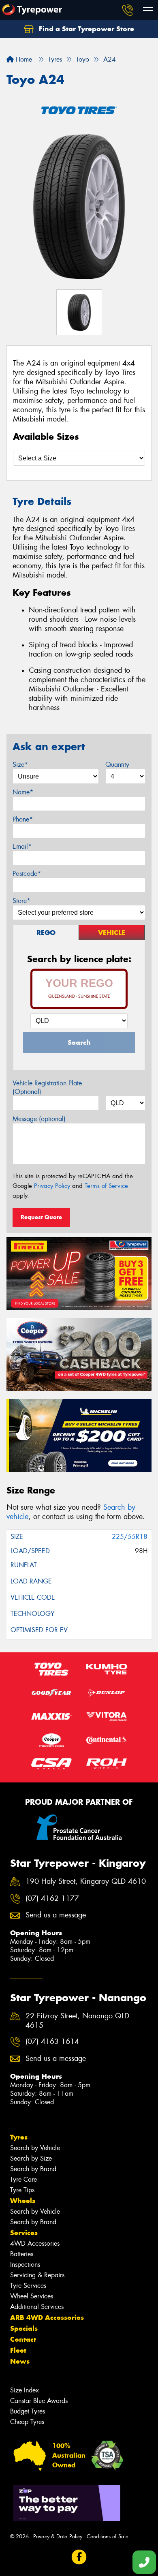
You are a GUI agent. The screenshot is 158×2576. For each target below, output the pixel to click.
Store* (21, 901)
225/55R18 (130, 1537)
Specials (24, 2328)
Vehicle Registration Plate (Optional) (47, 1087)
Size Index (25, 2390)
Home (23, 59)
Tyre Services (28, 2286)
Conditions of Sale (108, 2536)
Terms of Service (106, 1186)
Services (24, 2233)
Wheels (23, 2201)
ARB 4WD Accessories (47, 2317)
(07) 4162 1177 (52, 1899)
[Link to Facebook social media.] (79, 2557)
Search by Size (31, 2158)
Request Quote (41, 1217)
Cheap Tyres (27, 2422)
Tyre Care (23, 2179)
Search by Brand (33, 2169)
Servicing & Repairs (37, 2275)
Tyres (19, 2137)
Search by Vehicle (35, 2148)
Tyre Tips (22, 2190)
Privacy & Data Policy (58, 2536)
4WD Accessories (35, 2243)
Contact (23, 2339)
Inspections (25, 2265)
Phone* (23, 819)
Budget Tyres (28, 2411)
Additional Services (37, 2307)
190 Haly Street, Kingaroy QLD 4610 (86, 1882)
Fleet (18, 2350)
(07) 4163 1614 (52, 2042)
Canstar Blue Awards (39, 2401)
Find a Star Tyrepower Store (85, 29)
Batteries (22, 2254)
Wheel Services (32, 2296)
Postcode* (27, 874)
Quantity (117, 765)
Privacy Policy (52, 1186)
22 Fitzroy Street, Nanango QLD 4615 (77, 2021)
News (20, 2361)
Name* (23, 792)
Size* (20, 765)
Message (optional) (39, 1119)
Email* (22, 846)
